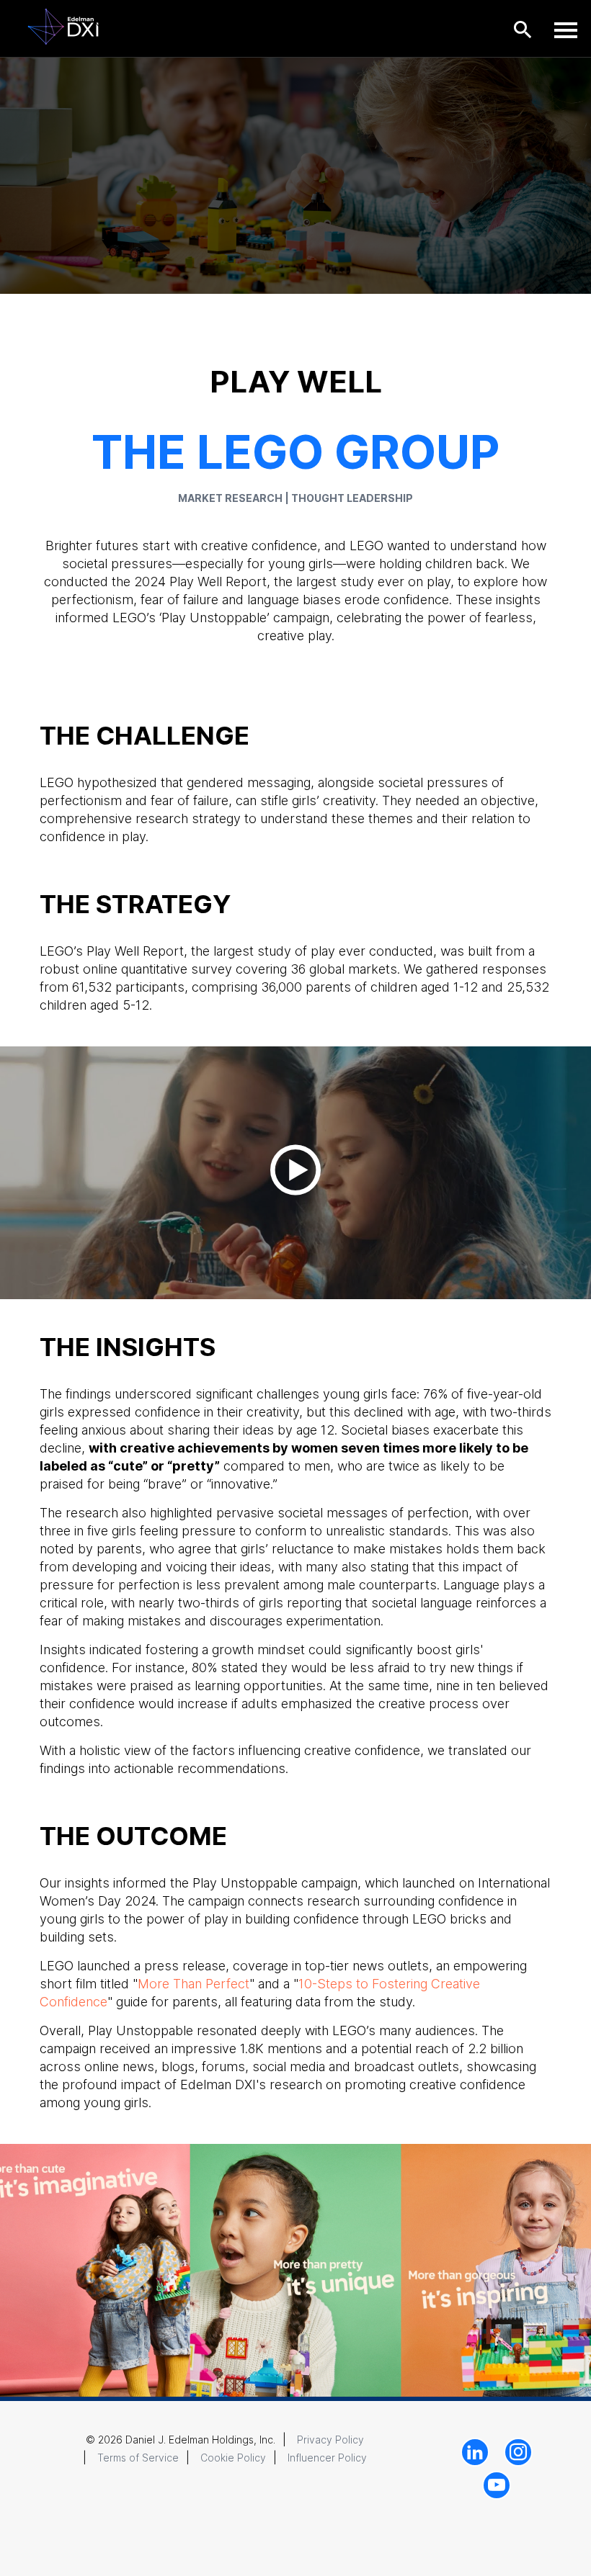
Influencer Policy (327, 2458)
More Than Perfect (194, 1984)
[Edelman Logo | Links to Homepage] (63, 26)
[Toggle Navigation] (566, 30)
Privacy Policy (330, 2440)
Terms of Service (138, 2458)
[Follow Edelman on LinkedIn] (475, 2452)
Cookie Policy (233, 2458)
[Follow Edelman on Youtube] (497, 2485)
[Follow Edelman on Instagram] (518, 2452)
